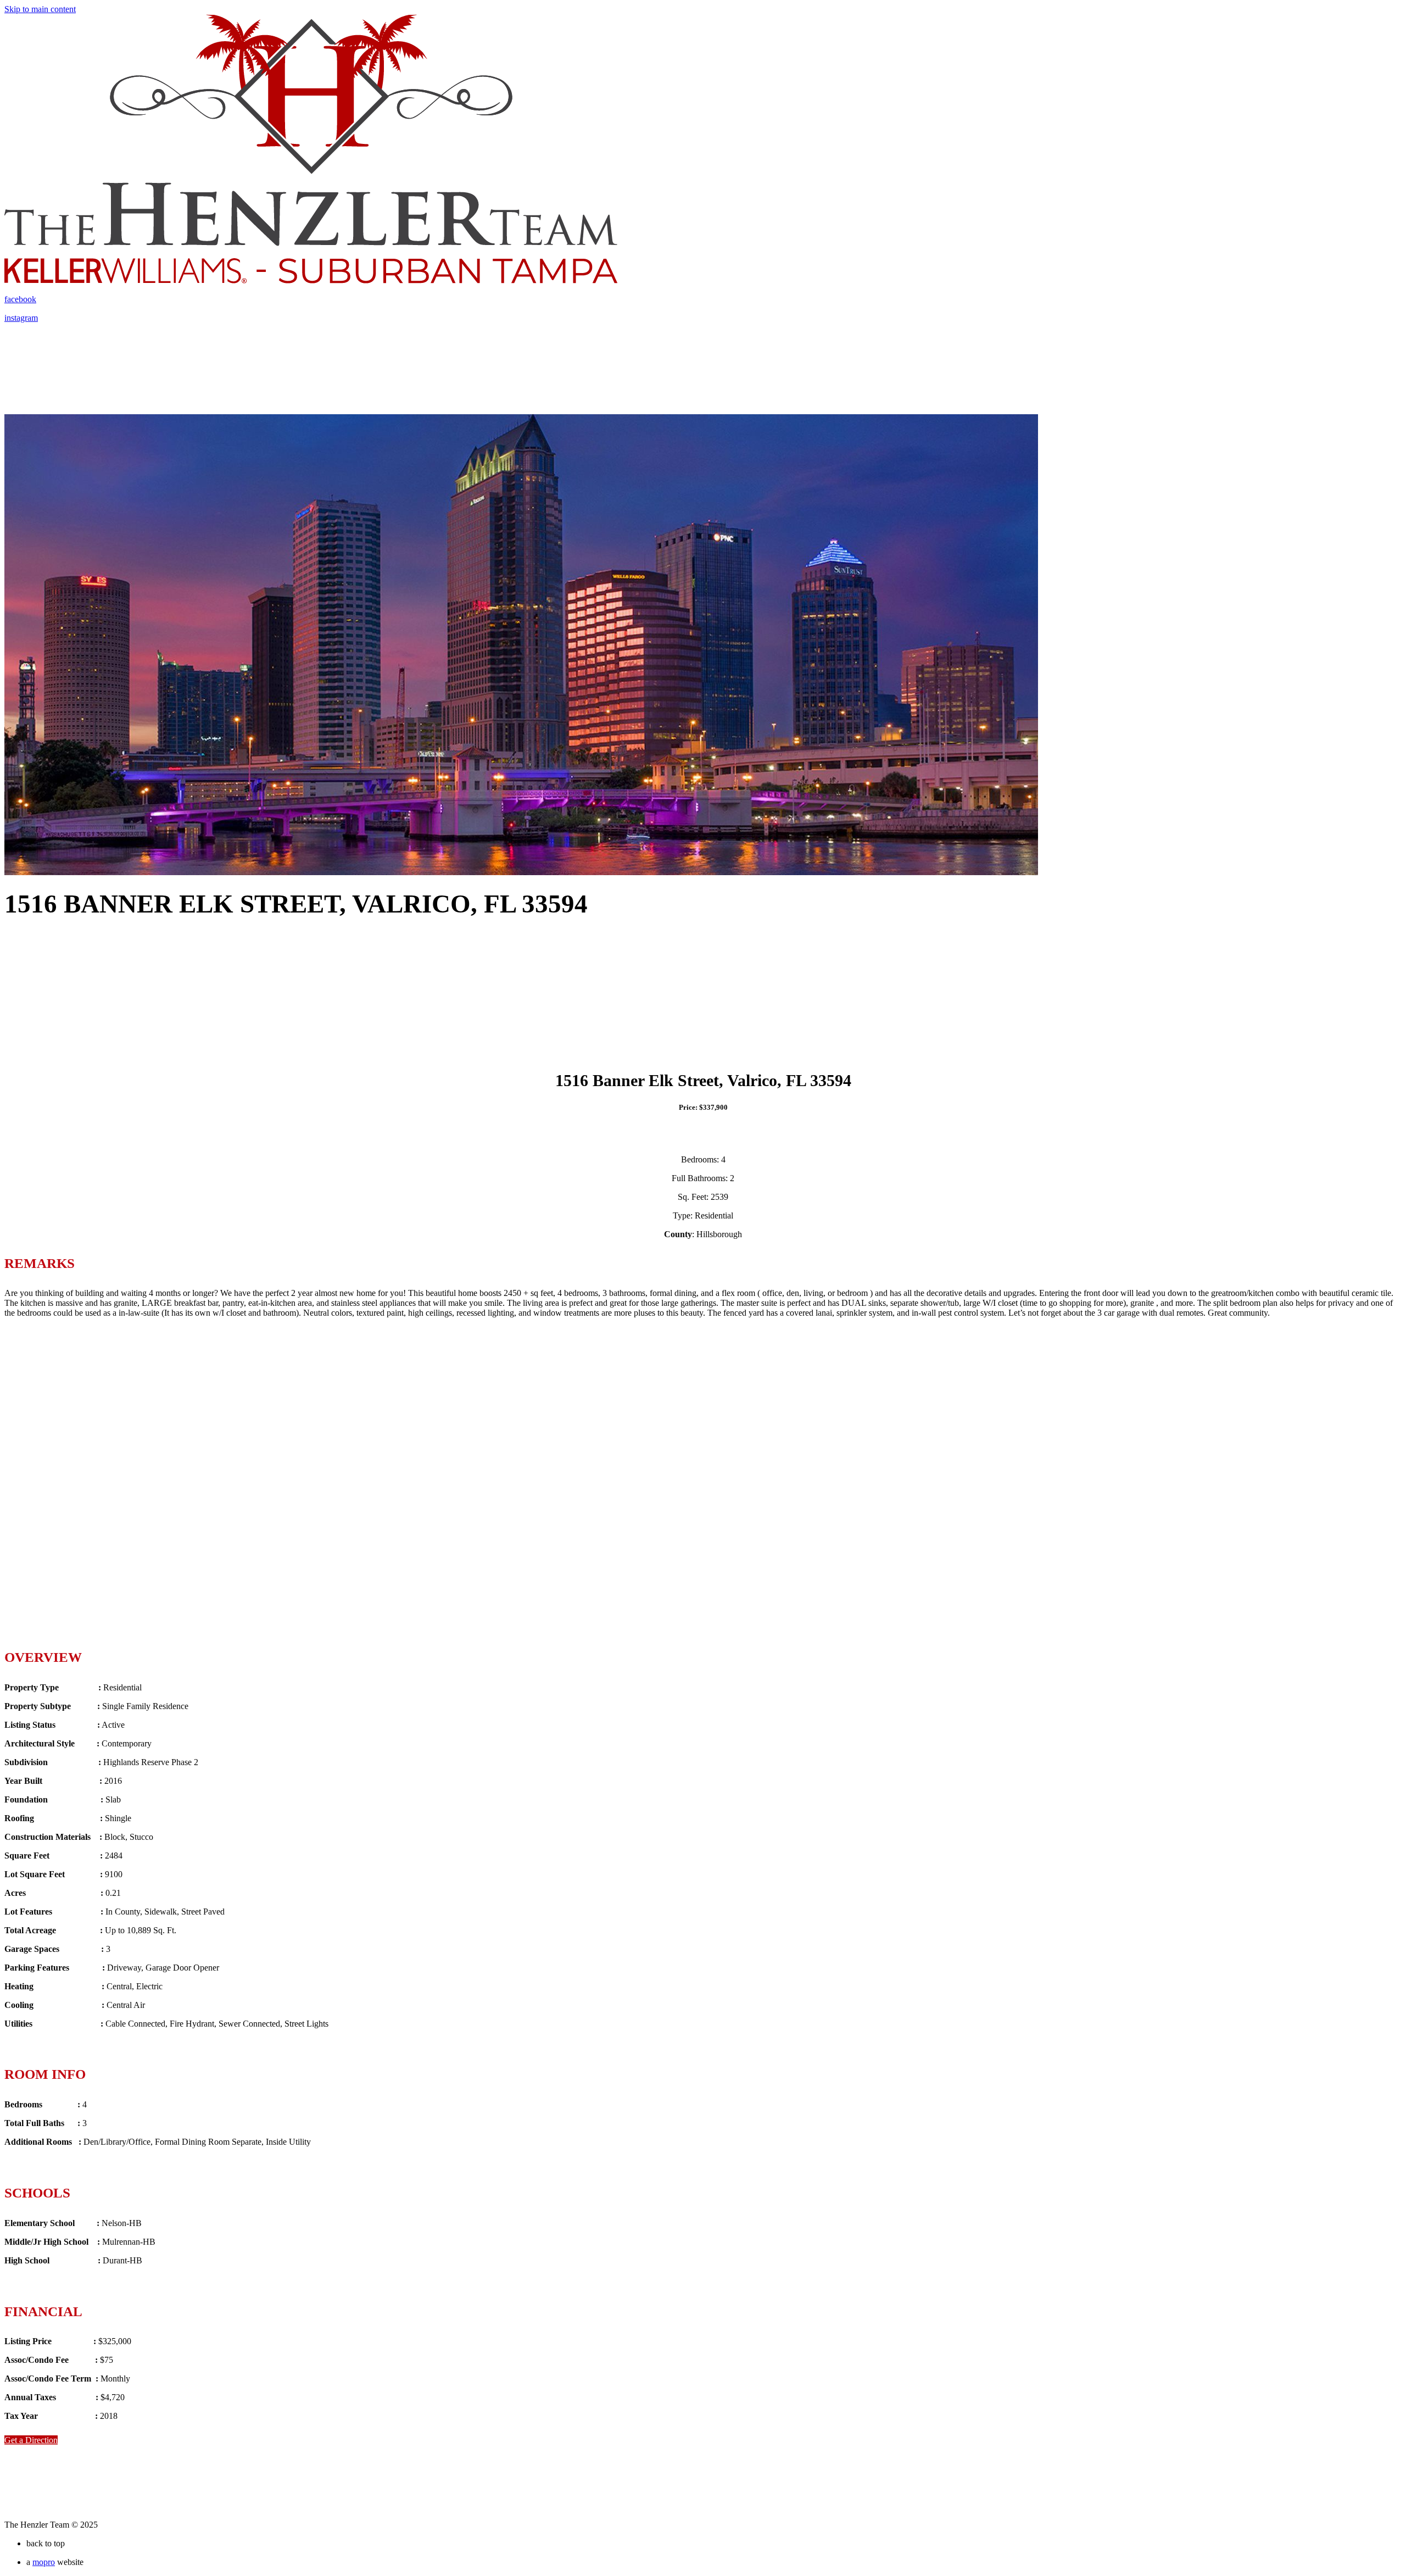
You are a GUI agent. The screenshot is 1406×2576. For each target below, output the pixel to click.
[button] (31, 2440)
